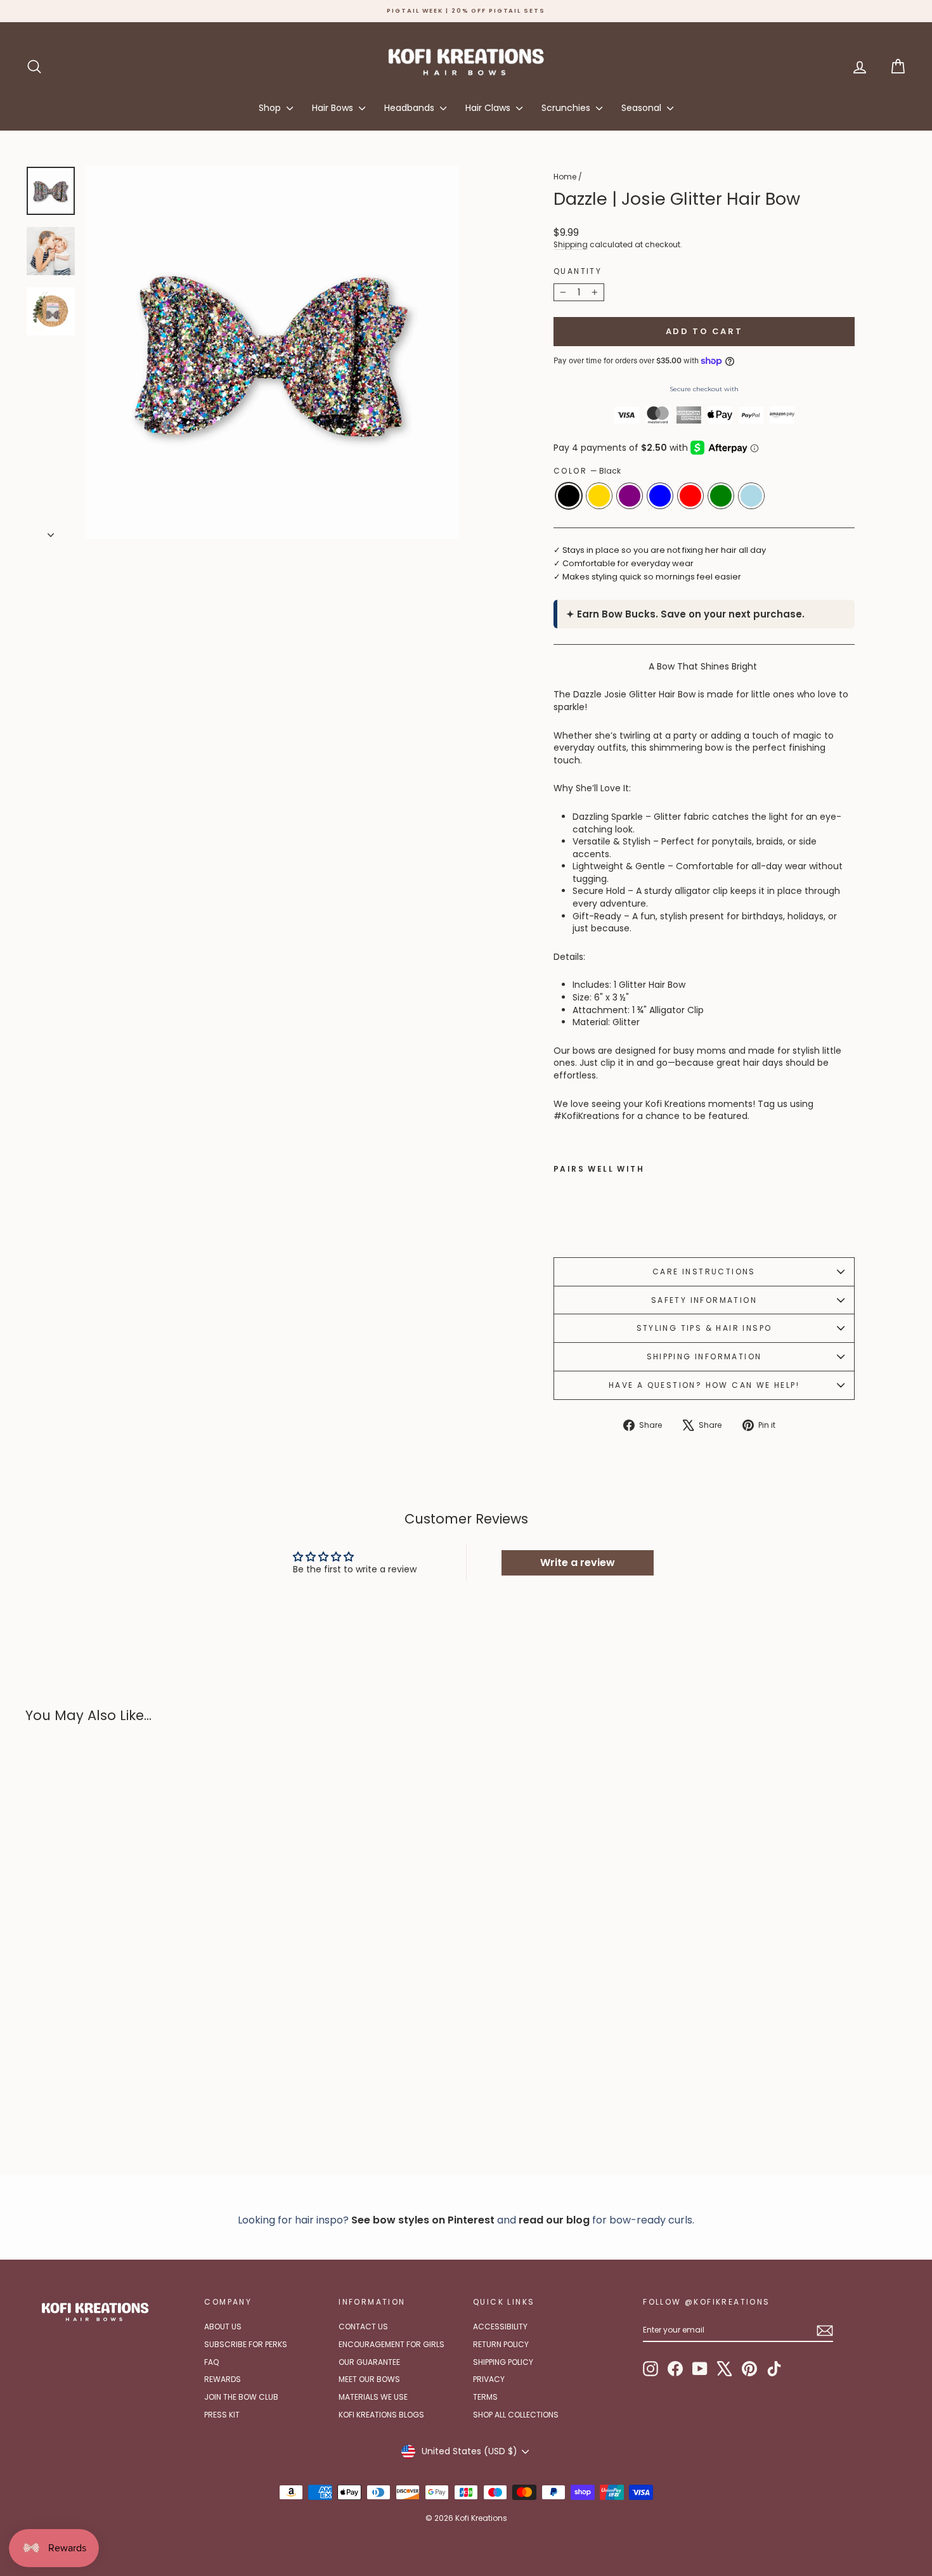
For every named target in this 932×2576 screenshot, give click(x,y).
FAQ (211, 2362)
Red (690, 496)
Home (565, 177)
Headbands (411, 108)
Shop (271, 108)
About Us (223, 2327)
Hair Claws (489, 108)
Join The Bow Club (241, 2397)
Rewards (223, 2379)
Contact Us (363, 2327)
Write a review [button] (578, 1563)
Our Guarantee (369, 2362)
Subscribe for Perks (246, 2344)
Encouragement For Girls (392, 2344)
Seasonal (643, 108)
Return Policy (501, 2344)
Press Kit (222, 2415)
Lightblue (751, 496)
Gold (599, 496)
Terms (485, 2397)
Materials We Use (373, 2397)
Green (721, 496)
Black (569, 496)
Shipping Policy (503, 2362)
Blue (660, 496)
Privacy (489, 2379)
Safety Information (704, 1300)
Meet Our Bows (369, 2379)
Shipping (571, 245)
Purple (630, 496)
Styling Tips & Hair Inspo (704, 1328)
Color (587, 471)
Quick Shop (130, 2057)
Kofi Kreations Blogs (381, 2415)
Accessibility (500, 2327)
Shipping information (704, 1356)
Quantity (578, 271)
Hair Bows (334, 108)
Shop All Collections (516, 2415)
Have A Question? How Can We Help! (704, 1385)
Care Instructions (704, 1272)
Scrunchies (567, 108)
